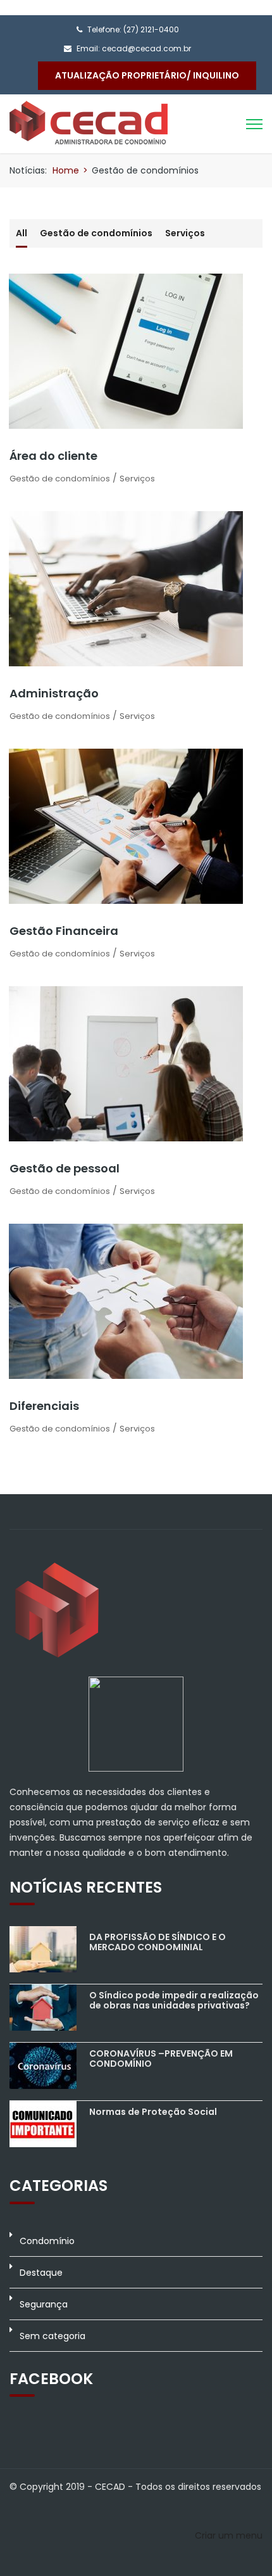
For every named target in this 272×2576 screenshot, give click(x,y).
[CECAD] (89, 122)
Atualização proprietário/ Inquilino (147, 75)
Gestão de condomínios (96, 233)
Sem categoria (53, 2336)
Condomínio (47, 2241)
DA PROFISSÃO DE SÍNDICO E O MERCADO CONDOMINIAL (158, 1942)
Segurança (44, 2304)
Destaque (41, 2273)
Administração (54, 693)
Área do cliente (53, 456)
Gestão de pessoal (65, 1168)
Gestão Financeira (64, 931)
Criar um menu (229, 2535)
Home (66, 170)
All (22, 233)
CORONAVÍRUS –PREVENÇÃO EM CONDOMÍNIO (161, 2058)
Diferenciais (44, 1406)
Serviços (185, 233)
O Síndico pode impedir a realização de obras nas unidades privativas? (174, 2000)
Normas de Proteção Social (153, 2112)
